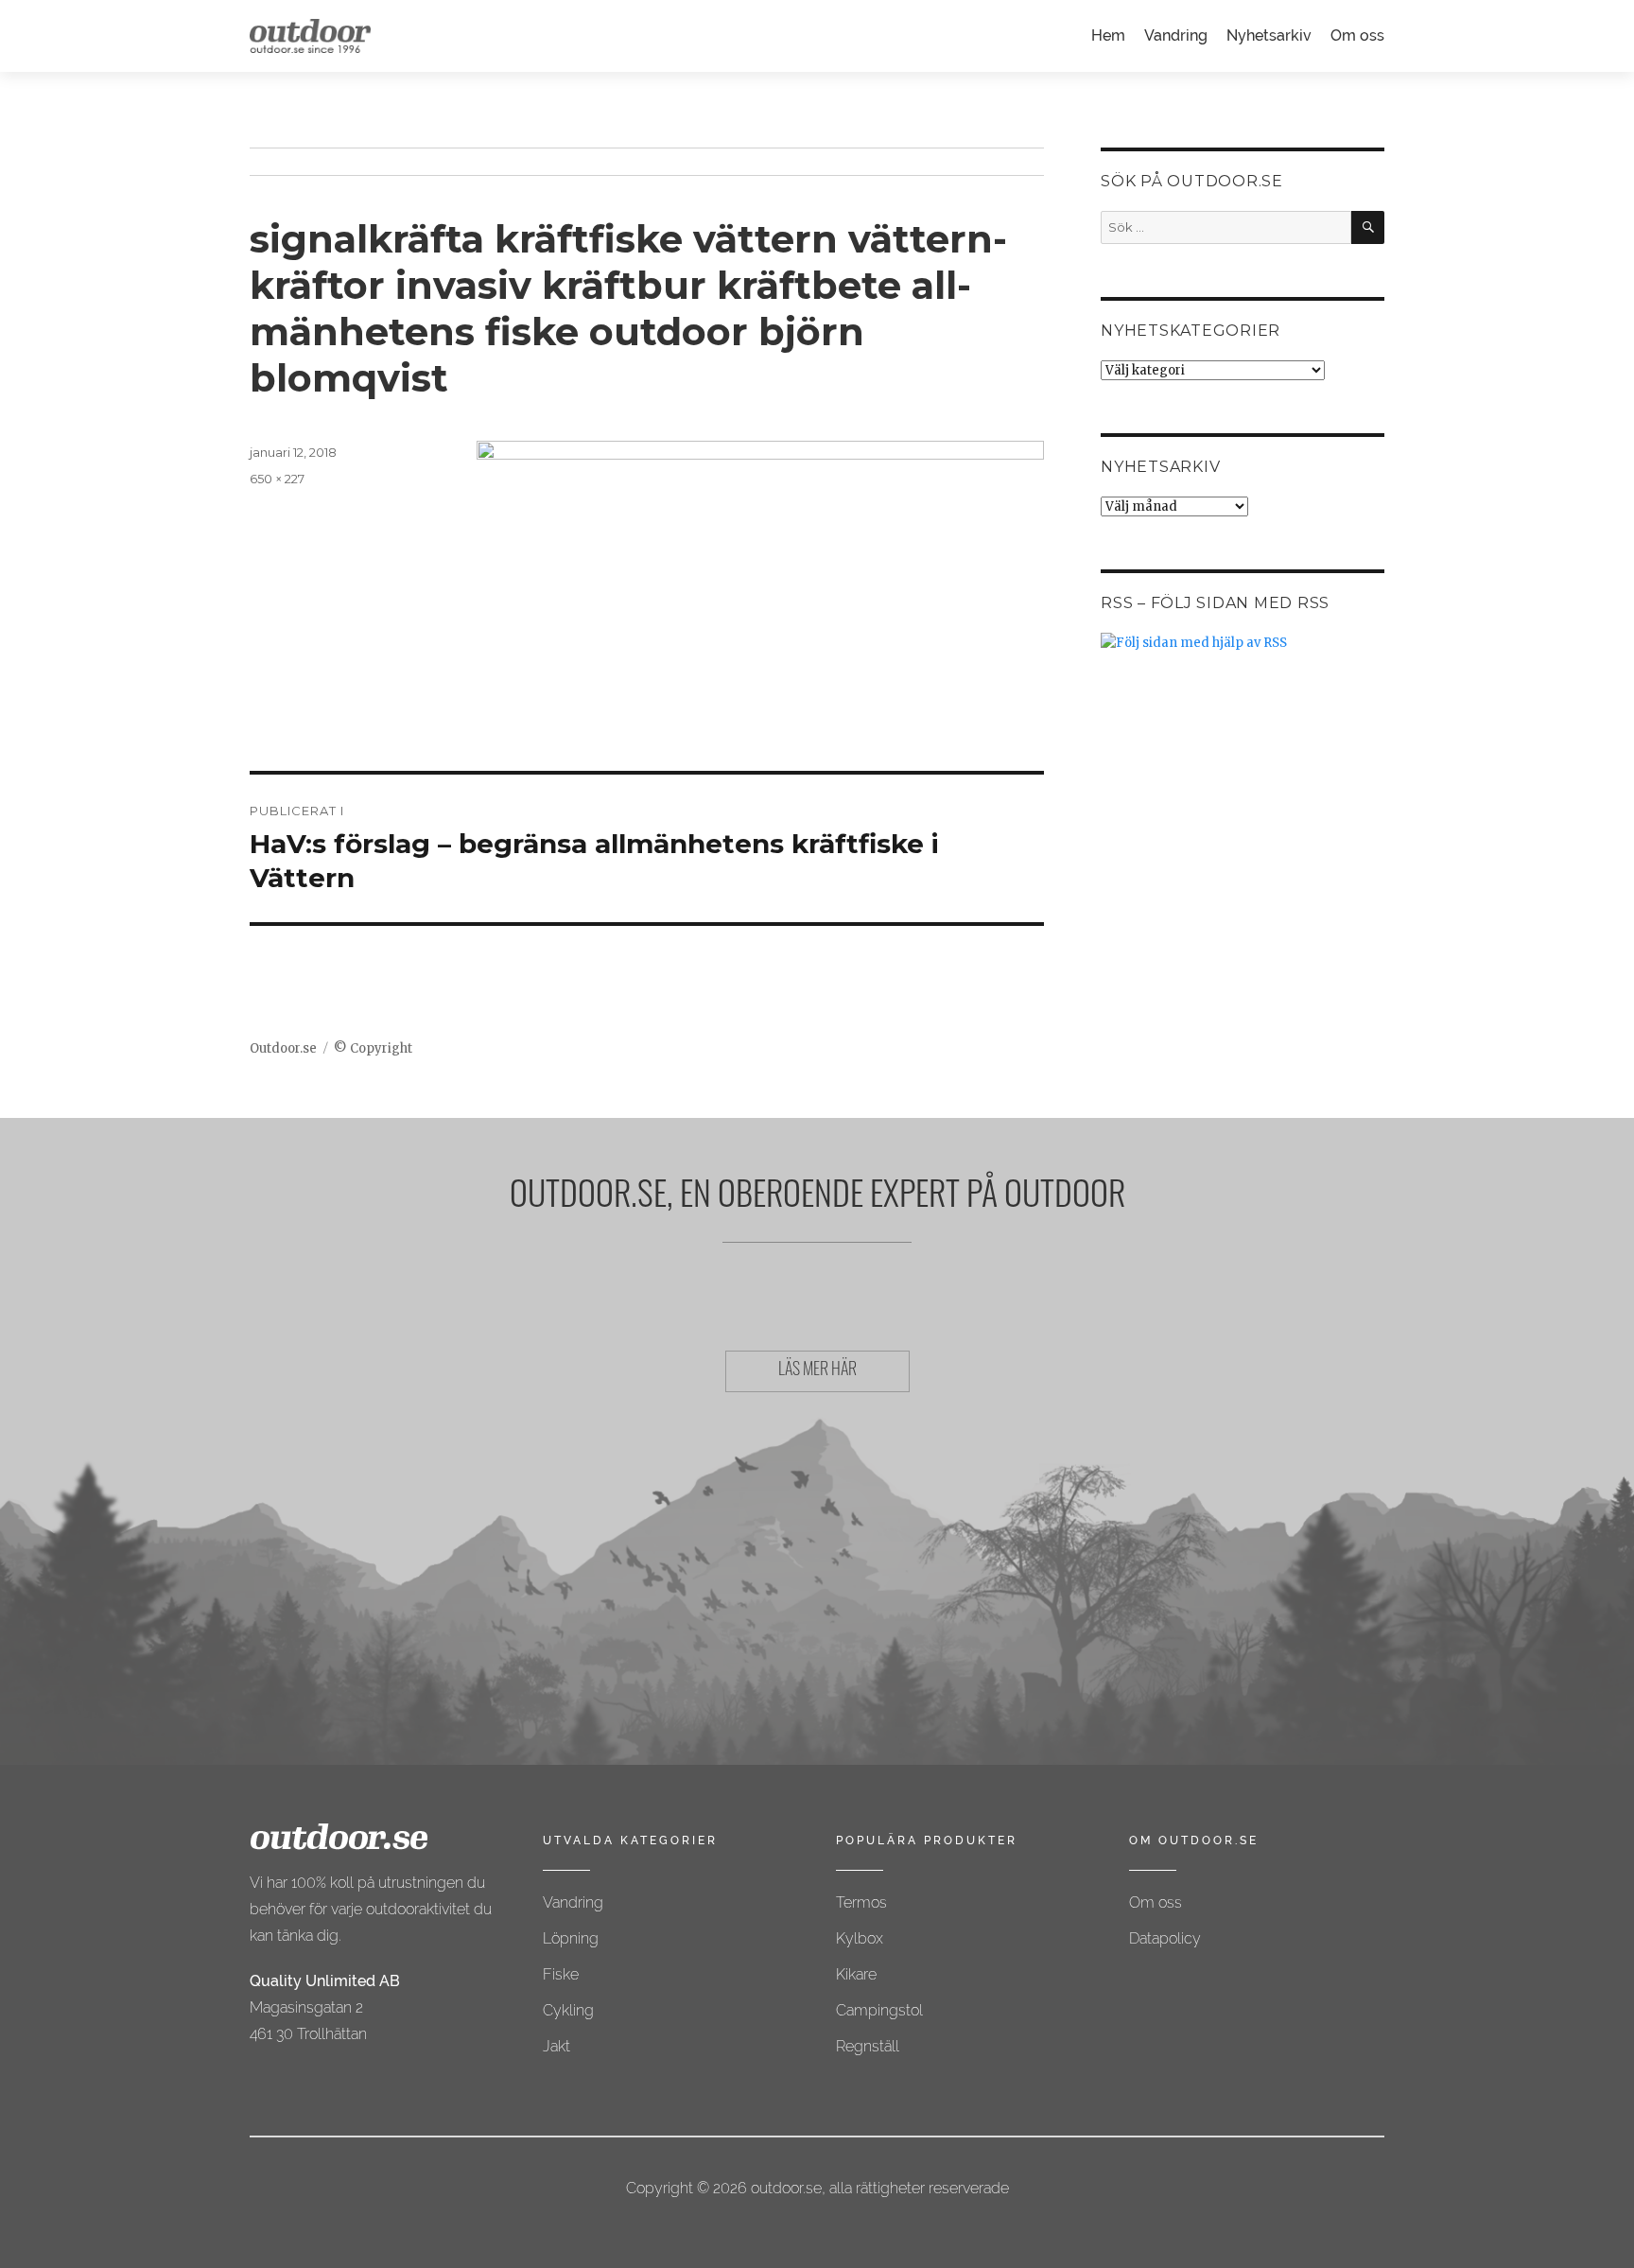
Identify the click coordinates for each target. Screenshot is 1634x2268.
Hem (1108, 35)
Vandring (1176, 35)
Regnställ (868, 2046)
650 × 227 (277, 479)
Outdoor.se (283, 1048)
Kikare (856, 1974)
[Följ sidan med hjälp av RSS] (1243, 643)
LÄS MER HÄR (817, 1371)
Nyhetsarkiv (1269, 35)
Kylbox (860, 1938)
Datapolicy (1165, 1938)
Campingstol (879, 2010)
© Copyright (373, 1048)
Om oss (1357, 35)
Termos (861, 1902)
